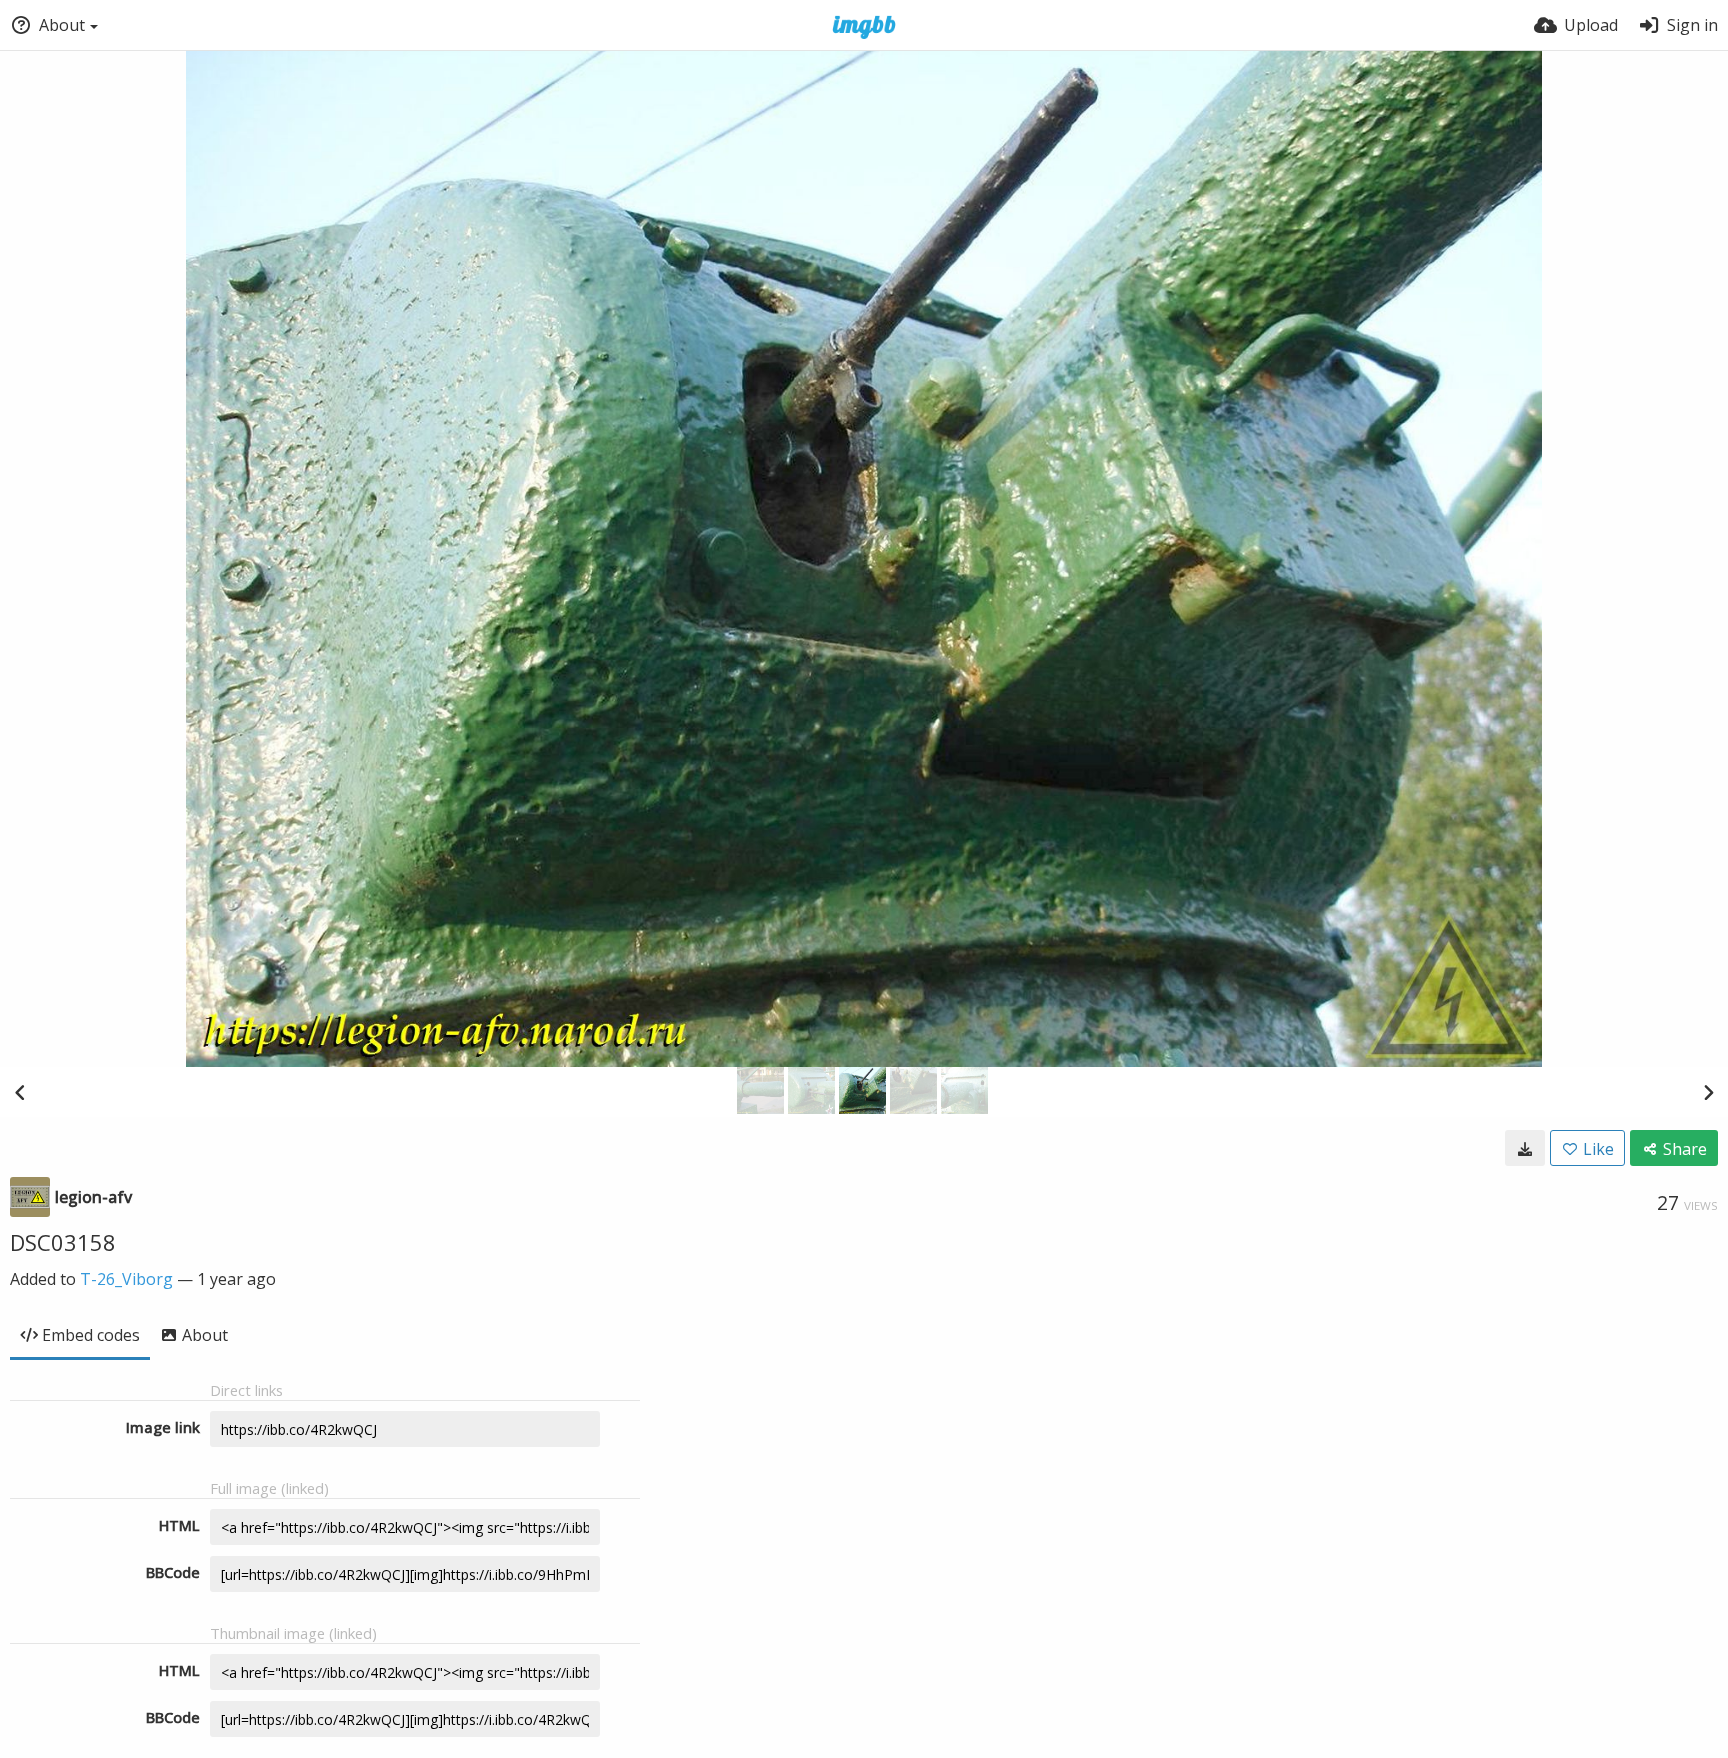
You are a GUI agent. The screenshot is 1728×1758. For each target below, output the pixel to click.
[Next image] (1708, 1092)
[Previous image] (20, 1092)
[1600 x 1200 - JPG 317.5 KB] (1525, 1148)
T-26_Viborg (126, 1279)
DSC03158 (63, 1242)
